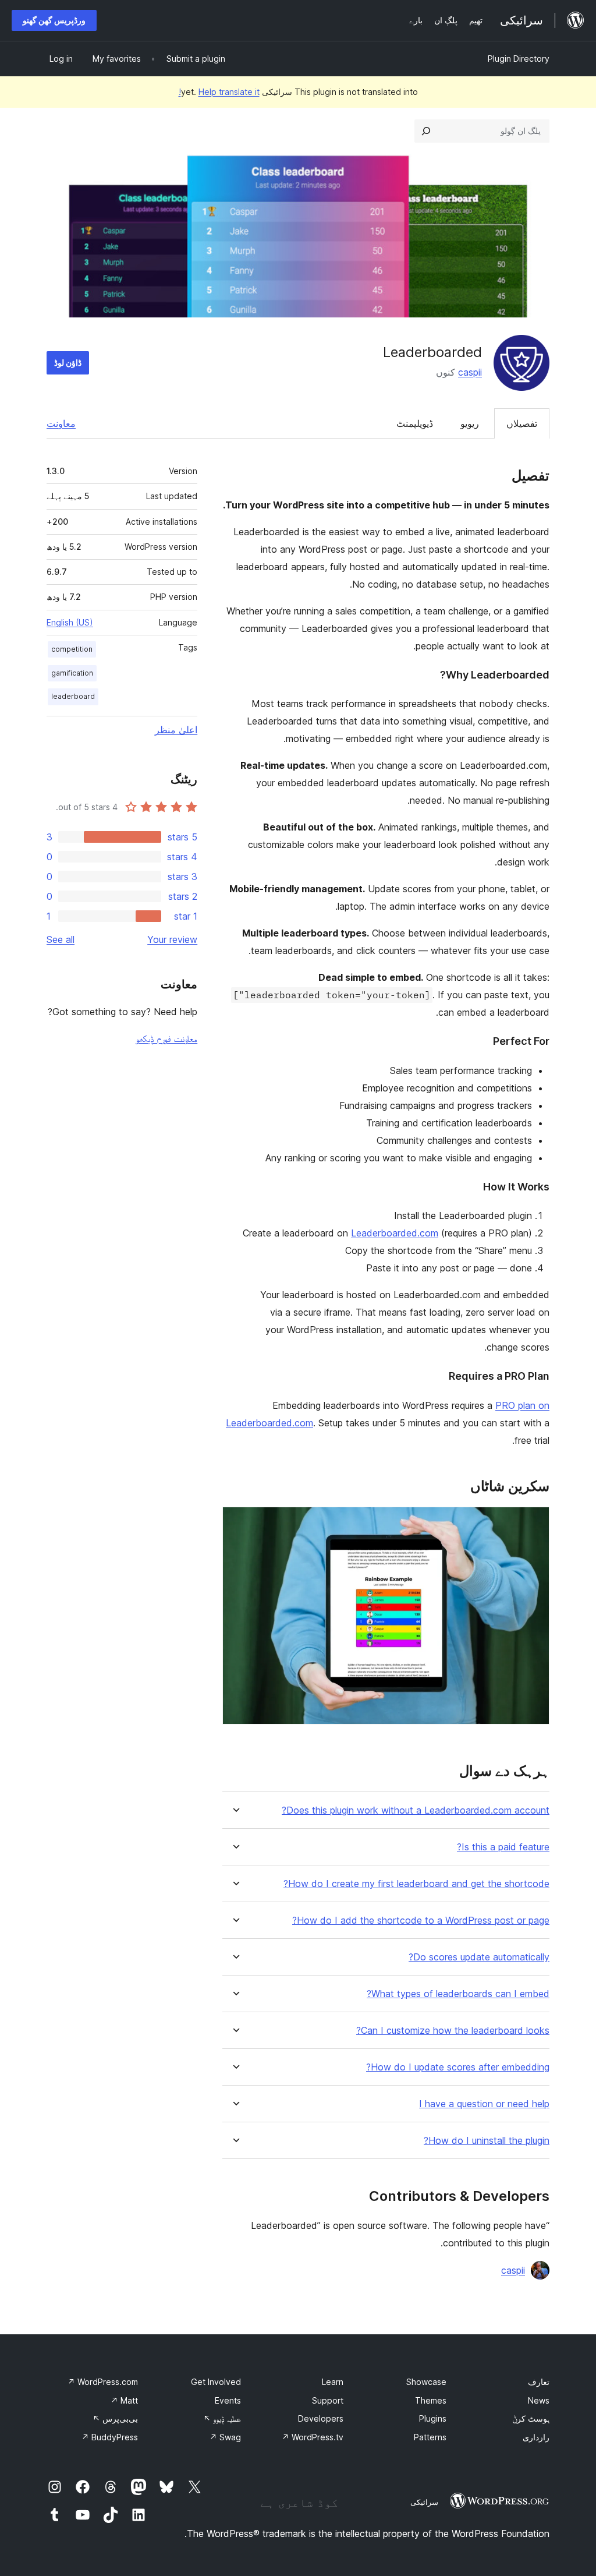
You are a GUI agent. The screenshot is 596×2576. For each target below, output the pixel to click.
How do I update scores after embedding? (458, 2067)
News (539, 2400)
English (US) (70, 622)
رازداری (536, 2437)
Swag (225, 2437)
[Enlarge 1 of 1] (534, 1522)
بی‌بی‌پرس (115, 2418)
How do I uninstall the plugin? (487, 2141)
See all (61, 939)
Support (328, 2400)
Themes (431, 2400)
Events (228, 2400)
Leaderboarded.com (395, 1233)
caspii (470, 372)
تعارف (539, 2382)
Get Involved (216, 2382)
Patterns (430, 2437)
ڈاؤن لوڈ (68, 363)
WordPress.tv (313, 2437)
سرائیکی (424, 2502)
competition (72, 649)
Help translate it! (219, 92)
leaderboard (73, 696)
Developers (321, 2418)
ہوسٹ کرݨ (531, 2418)
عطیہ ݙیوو (222, 2418)
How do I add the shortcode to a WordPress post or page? (421, 1920)
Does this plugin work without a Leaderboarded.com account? (416, 1810)
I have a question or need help (484, 2104)
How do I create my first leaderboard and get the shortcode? (416, 1884)
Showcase (426, 2382)
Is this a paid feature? (503, 1847)
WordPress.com (103, 2382)
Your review (172, 939)
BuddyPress (110, 2437)
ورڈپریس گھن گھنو (54, 20)
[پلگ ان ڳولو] (426, 131)
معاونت (61, 423)
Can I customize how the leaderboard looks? (453, 2031)
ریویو (470, 423)
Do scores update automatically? (479, 1957)
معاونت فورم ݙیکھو (166, 1038)
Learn (333, 2382)
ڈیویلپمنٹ (415, 423)
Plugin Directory (519, 59)
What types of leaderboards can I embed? (458, 1994)
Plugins (433, 2418)
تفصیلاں (522, 423)
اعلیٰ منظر (176, 730)
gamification (72, 673)
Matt (124, 2400)
